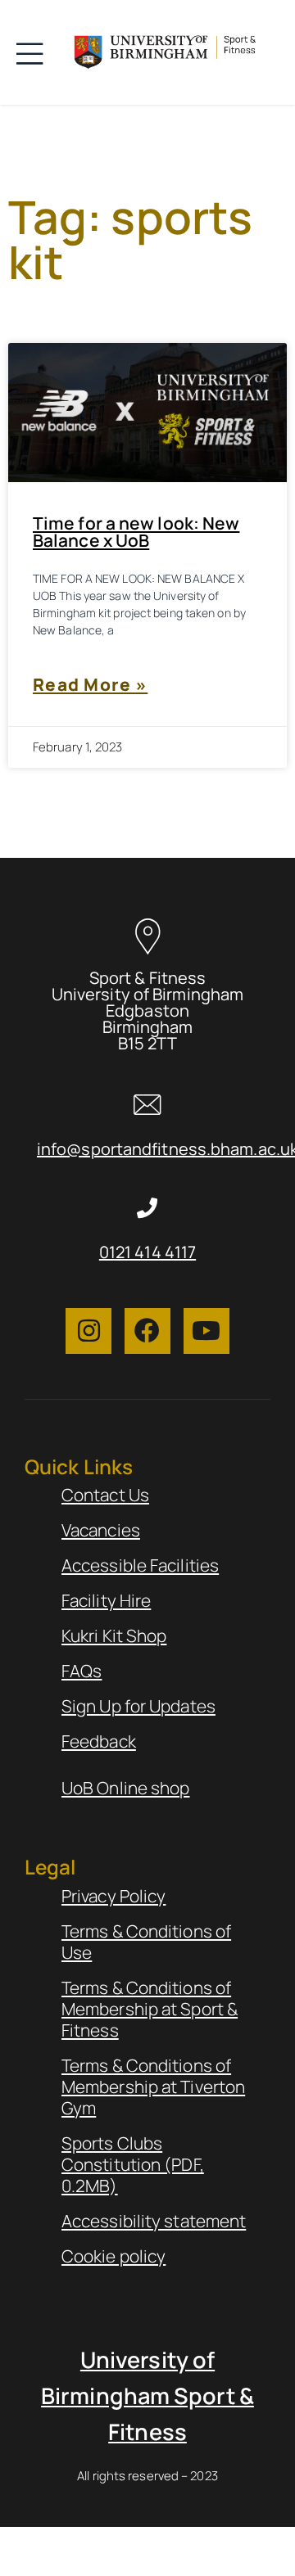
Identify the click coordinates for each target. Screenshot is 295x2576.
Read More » (90, 684)
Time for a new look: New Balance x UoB (136, 532)
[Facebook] (147, 1331)
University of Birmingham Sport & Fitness (147, 2396)
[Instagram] (88, 1331)
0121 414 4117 (147, 1252)
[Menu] (34, 52)
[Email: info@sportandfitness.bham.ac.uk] (148, 1105)
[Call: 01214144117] (148, 1208)
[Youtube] (206, 1331)
